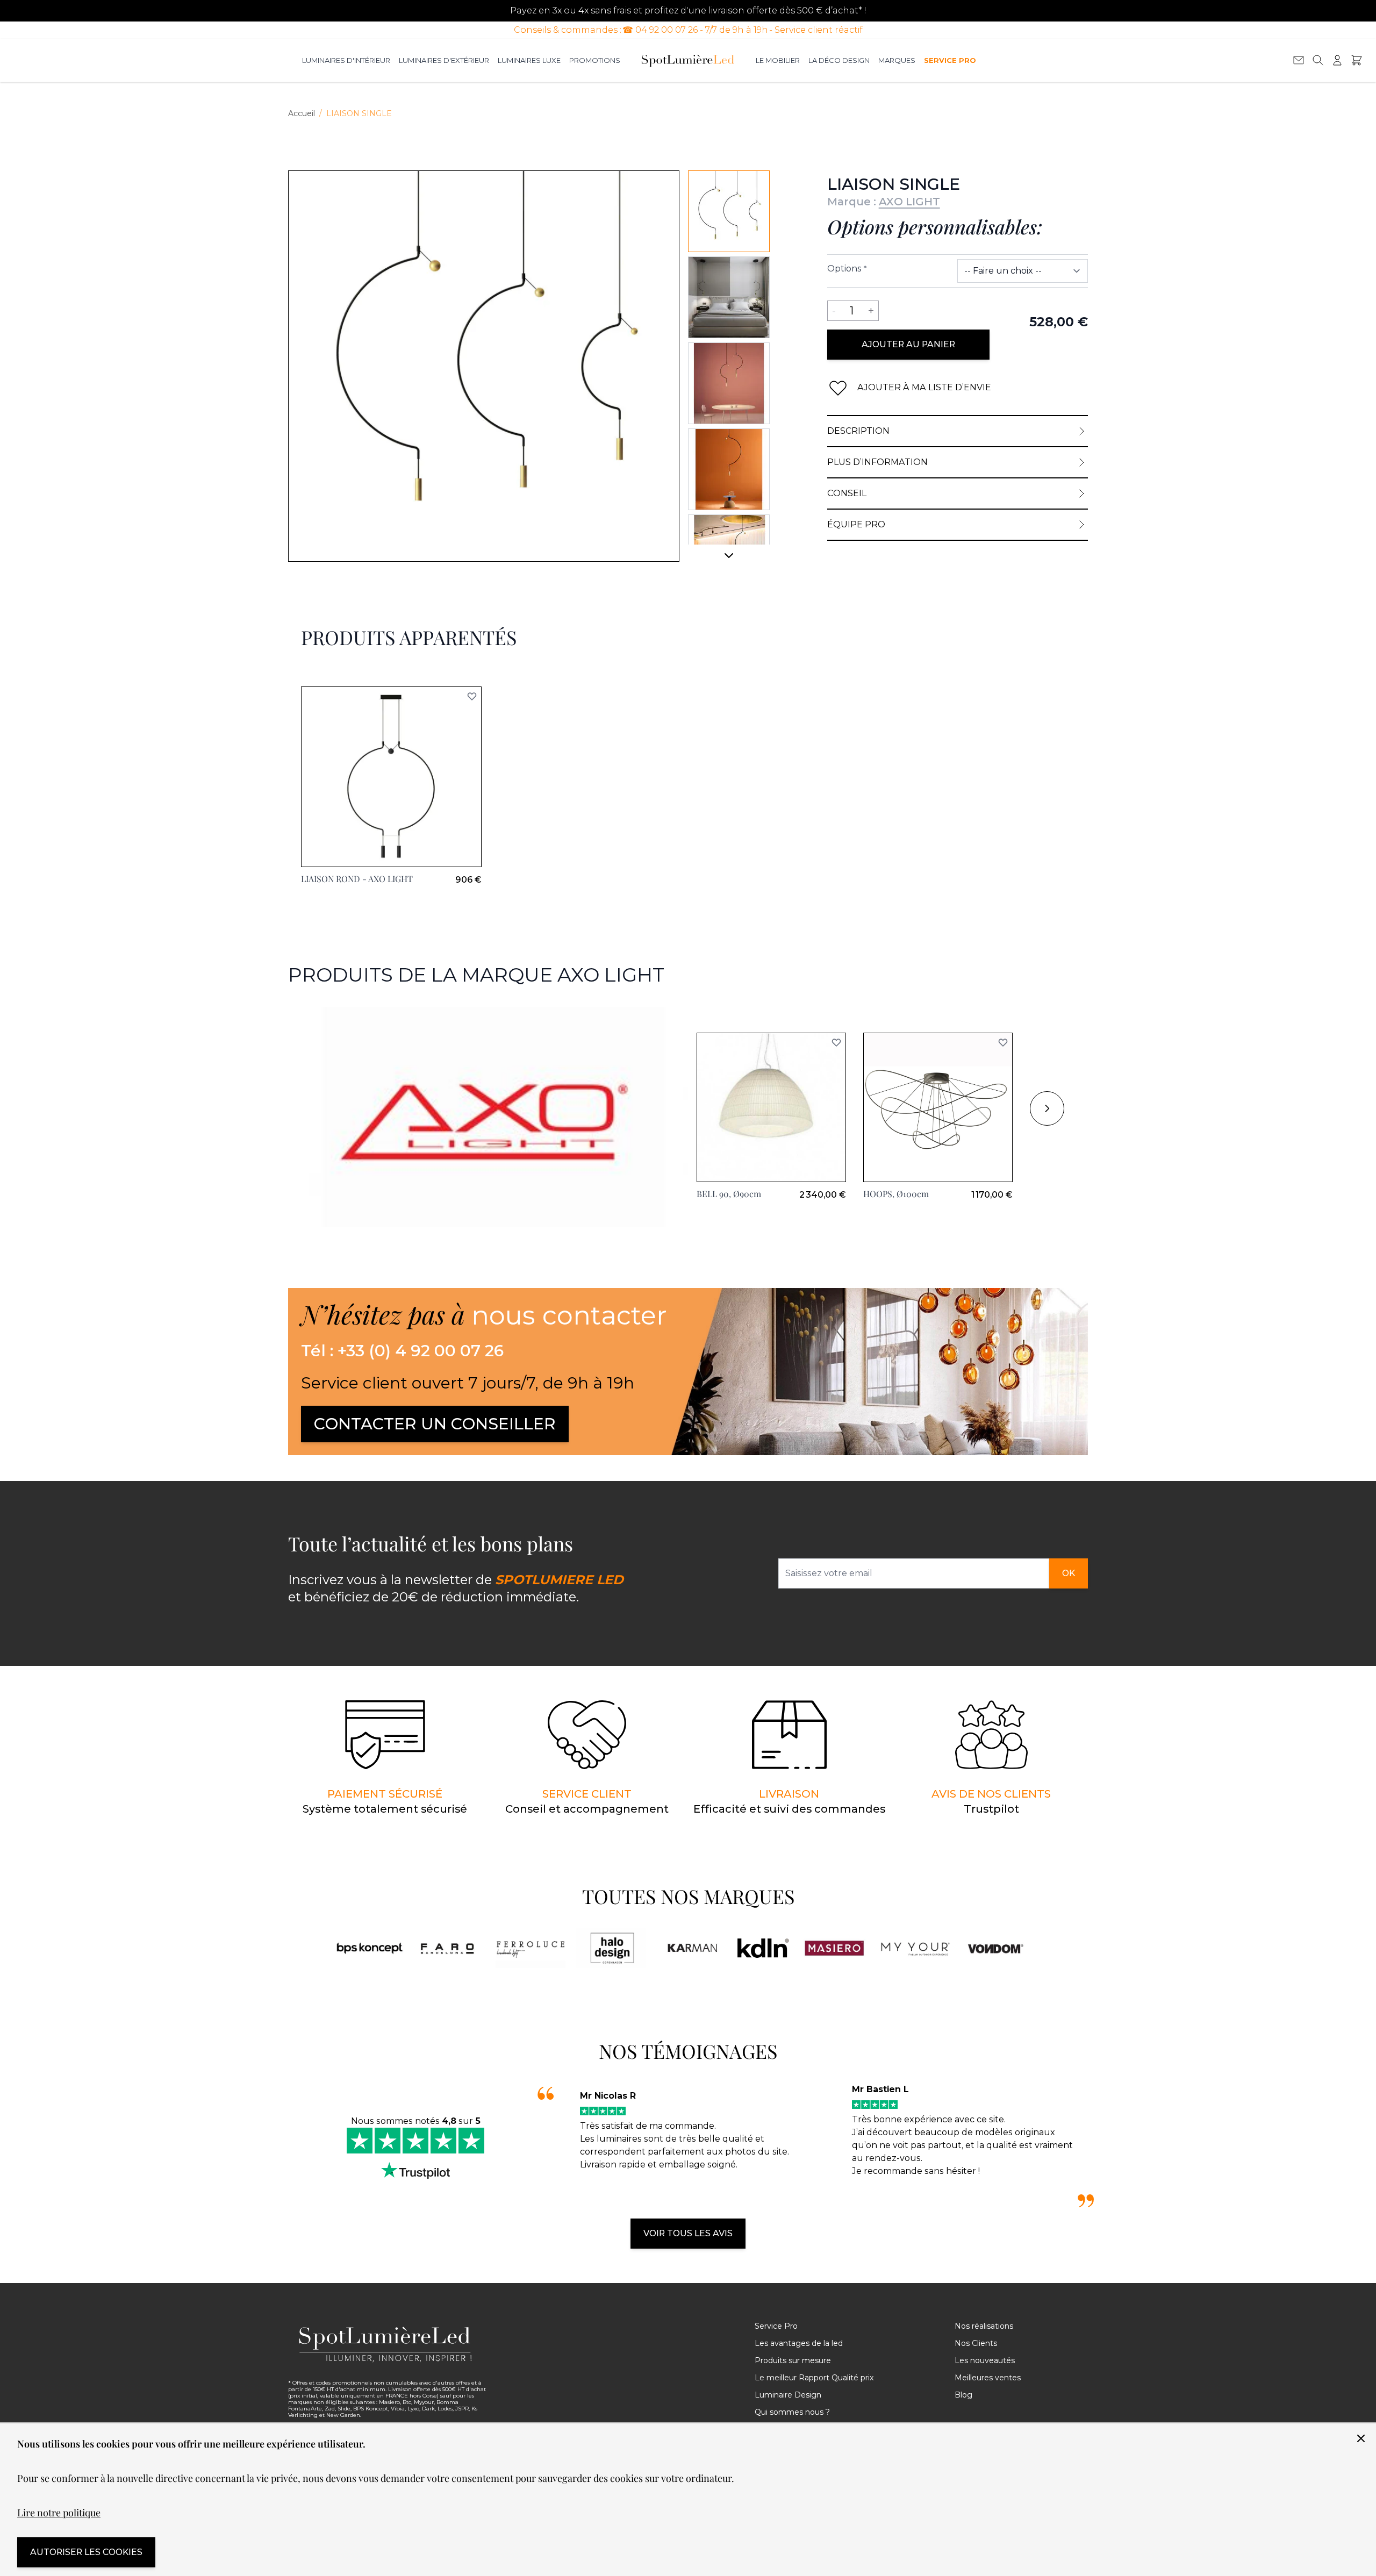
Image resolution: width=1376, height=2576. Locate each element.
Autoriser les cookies (86, 2552)
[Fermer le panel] (1361, 2438)
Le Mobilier (778, 60)
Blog (963, 2395)
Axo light (307, 1013)
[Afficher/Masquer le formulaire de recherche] (1318, 60)
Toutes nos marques (688, 1896)
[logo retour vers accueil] (388, 2344)
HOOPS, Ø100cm (896, 1194)
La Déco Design (839, 60)
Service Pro (950, 60)
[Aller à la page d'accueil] (688, 60)
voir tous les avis (688, 2233)
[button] (836, 1042)
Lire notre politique (59, 2513)
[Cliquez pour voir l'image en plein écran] (484, 366)
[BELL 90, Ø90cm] (771, 1107)
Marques (897, 60)
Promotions (595, 60)
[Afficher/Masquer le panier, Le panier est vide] (1357, 60)
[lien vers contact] (1299, 60)
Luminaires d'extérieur (444, 60)
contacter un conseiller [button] (435, 1424)
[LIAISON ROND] (391, 777)
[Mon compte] (1337, 60)
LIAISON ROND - (357, 879)
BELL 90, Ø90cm (729, 1194)
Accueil (302, 113)
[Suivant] (729, 560)
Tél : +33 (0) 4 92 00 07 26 (402, 1351)
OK (1069, 1573)
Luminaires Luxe (529, 60)
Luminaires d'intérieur (346, 60)
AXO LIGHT (909, 202)
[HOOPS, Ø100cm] (938, 1107)
